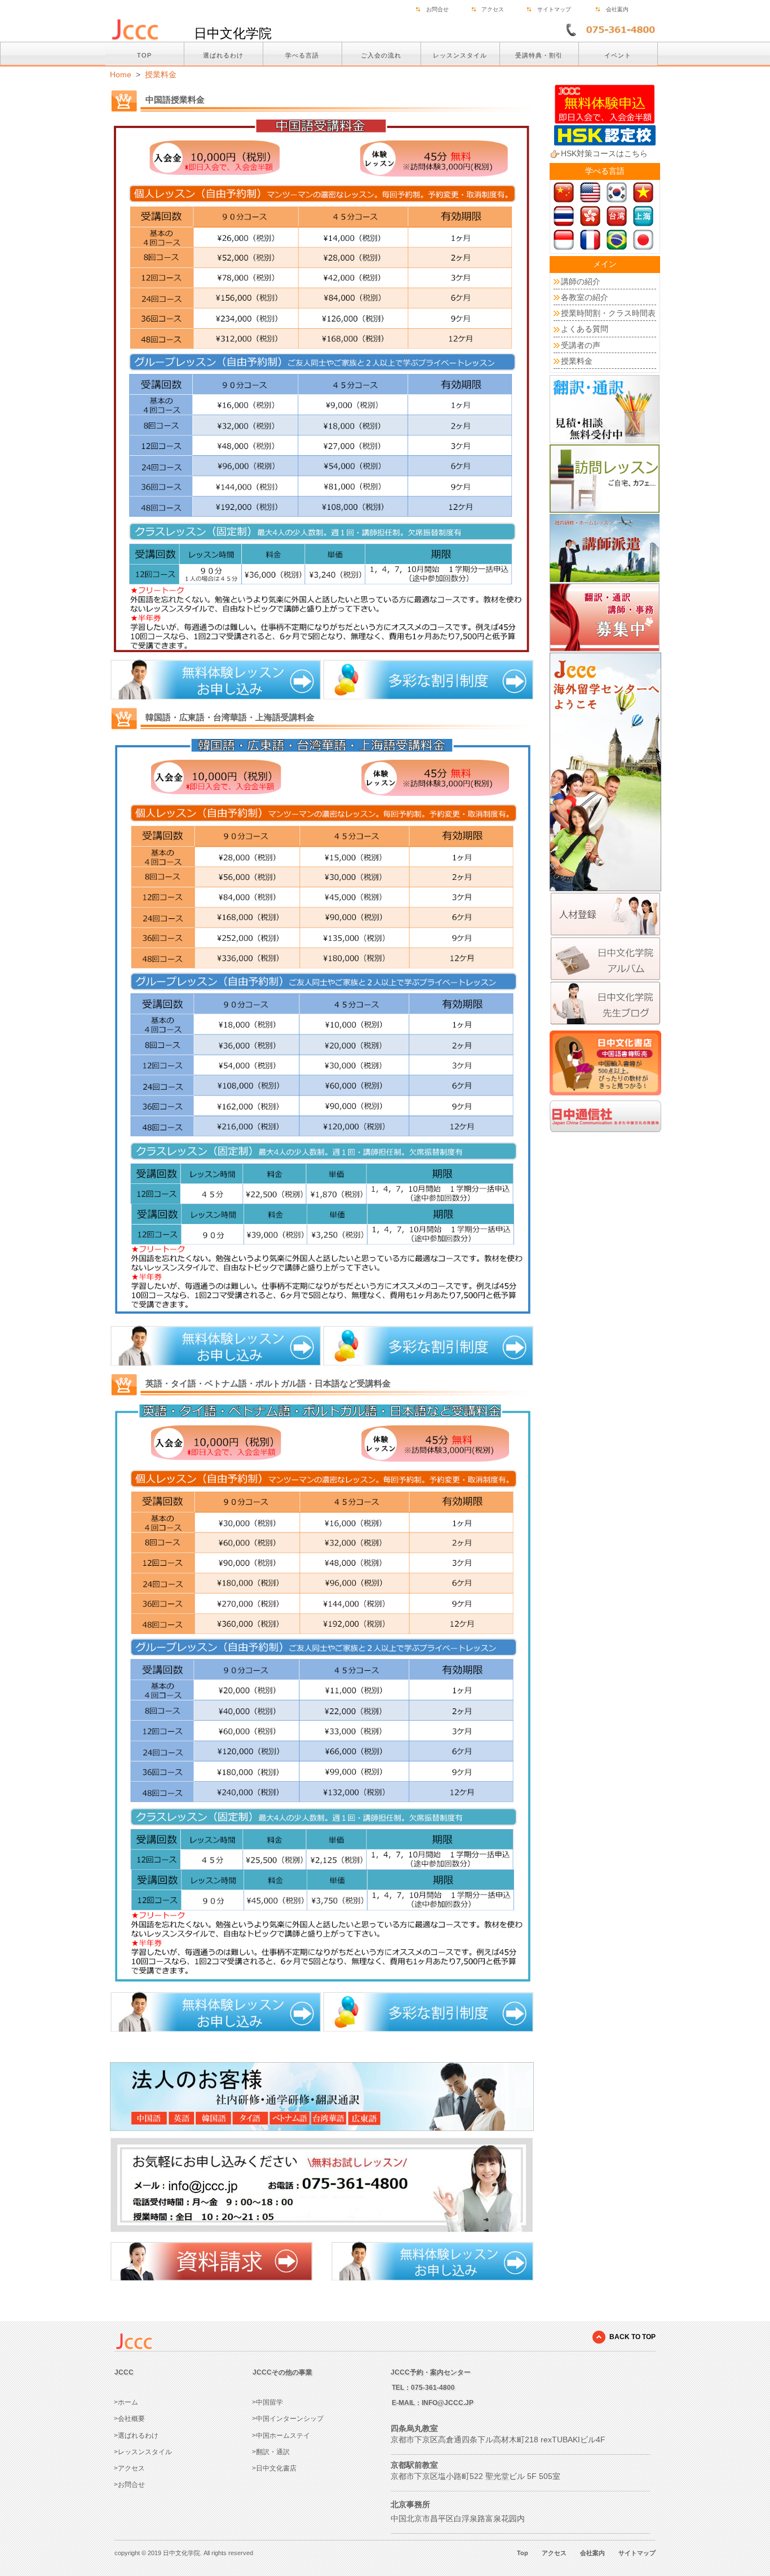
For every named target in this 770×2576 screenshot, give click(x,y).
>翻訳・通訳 (271, 2452)
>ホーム (126, 2402)
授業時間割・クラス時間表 (608, 313)
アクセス (493, 9)
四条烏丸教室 (414, 2428)
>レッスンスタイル (143, 2452)
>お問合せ (129, 2485)
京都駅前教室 (414, 2465)
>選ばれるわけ (136, 2436)
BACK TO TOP (632, 2337)
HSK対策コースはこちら (604, 153)
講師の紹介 (581, 281)
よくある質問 (585, 329)
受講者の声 (581, 345)
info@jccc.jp (448, 2403)
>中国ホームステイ (281, 2436)
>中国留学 (267, 2402)
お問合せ (437, 9)
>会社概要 (129, 2419)
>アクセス (129, 2468)
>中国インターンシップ (288, 2419)
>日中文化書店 (274, 2468)
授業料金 (161, 74)
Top (523, 2553)
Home (121, 74)
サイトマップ (554, 9)
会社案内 (617, 9)
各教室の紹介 (585, 297)
